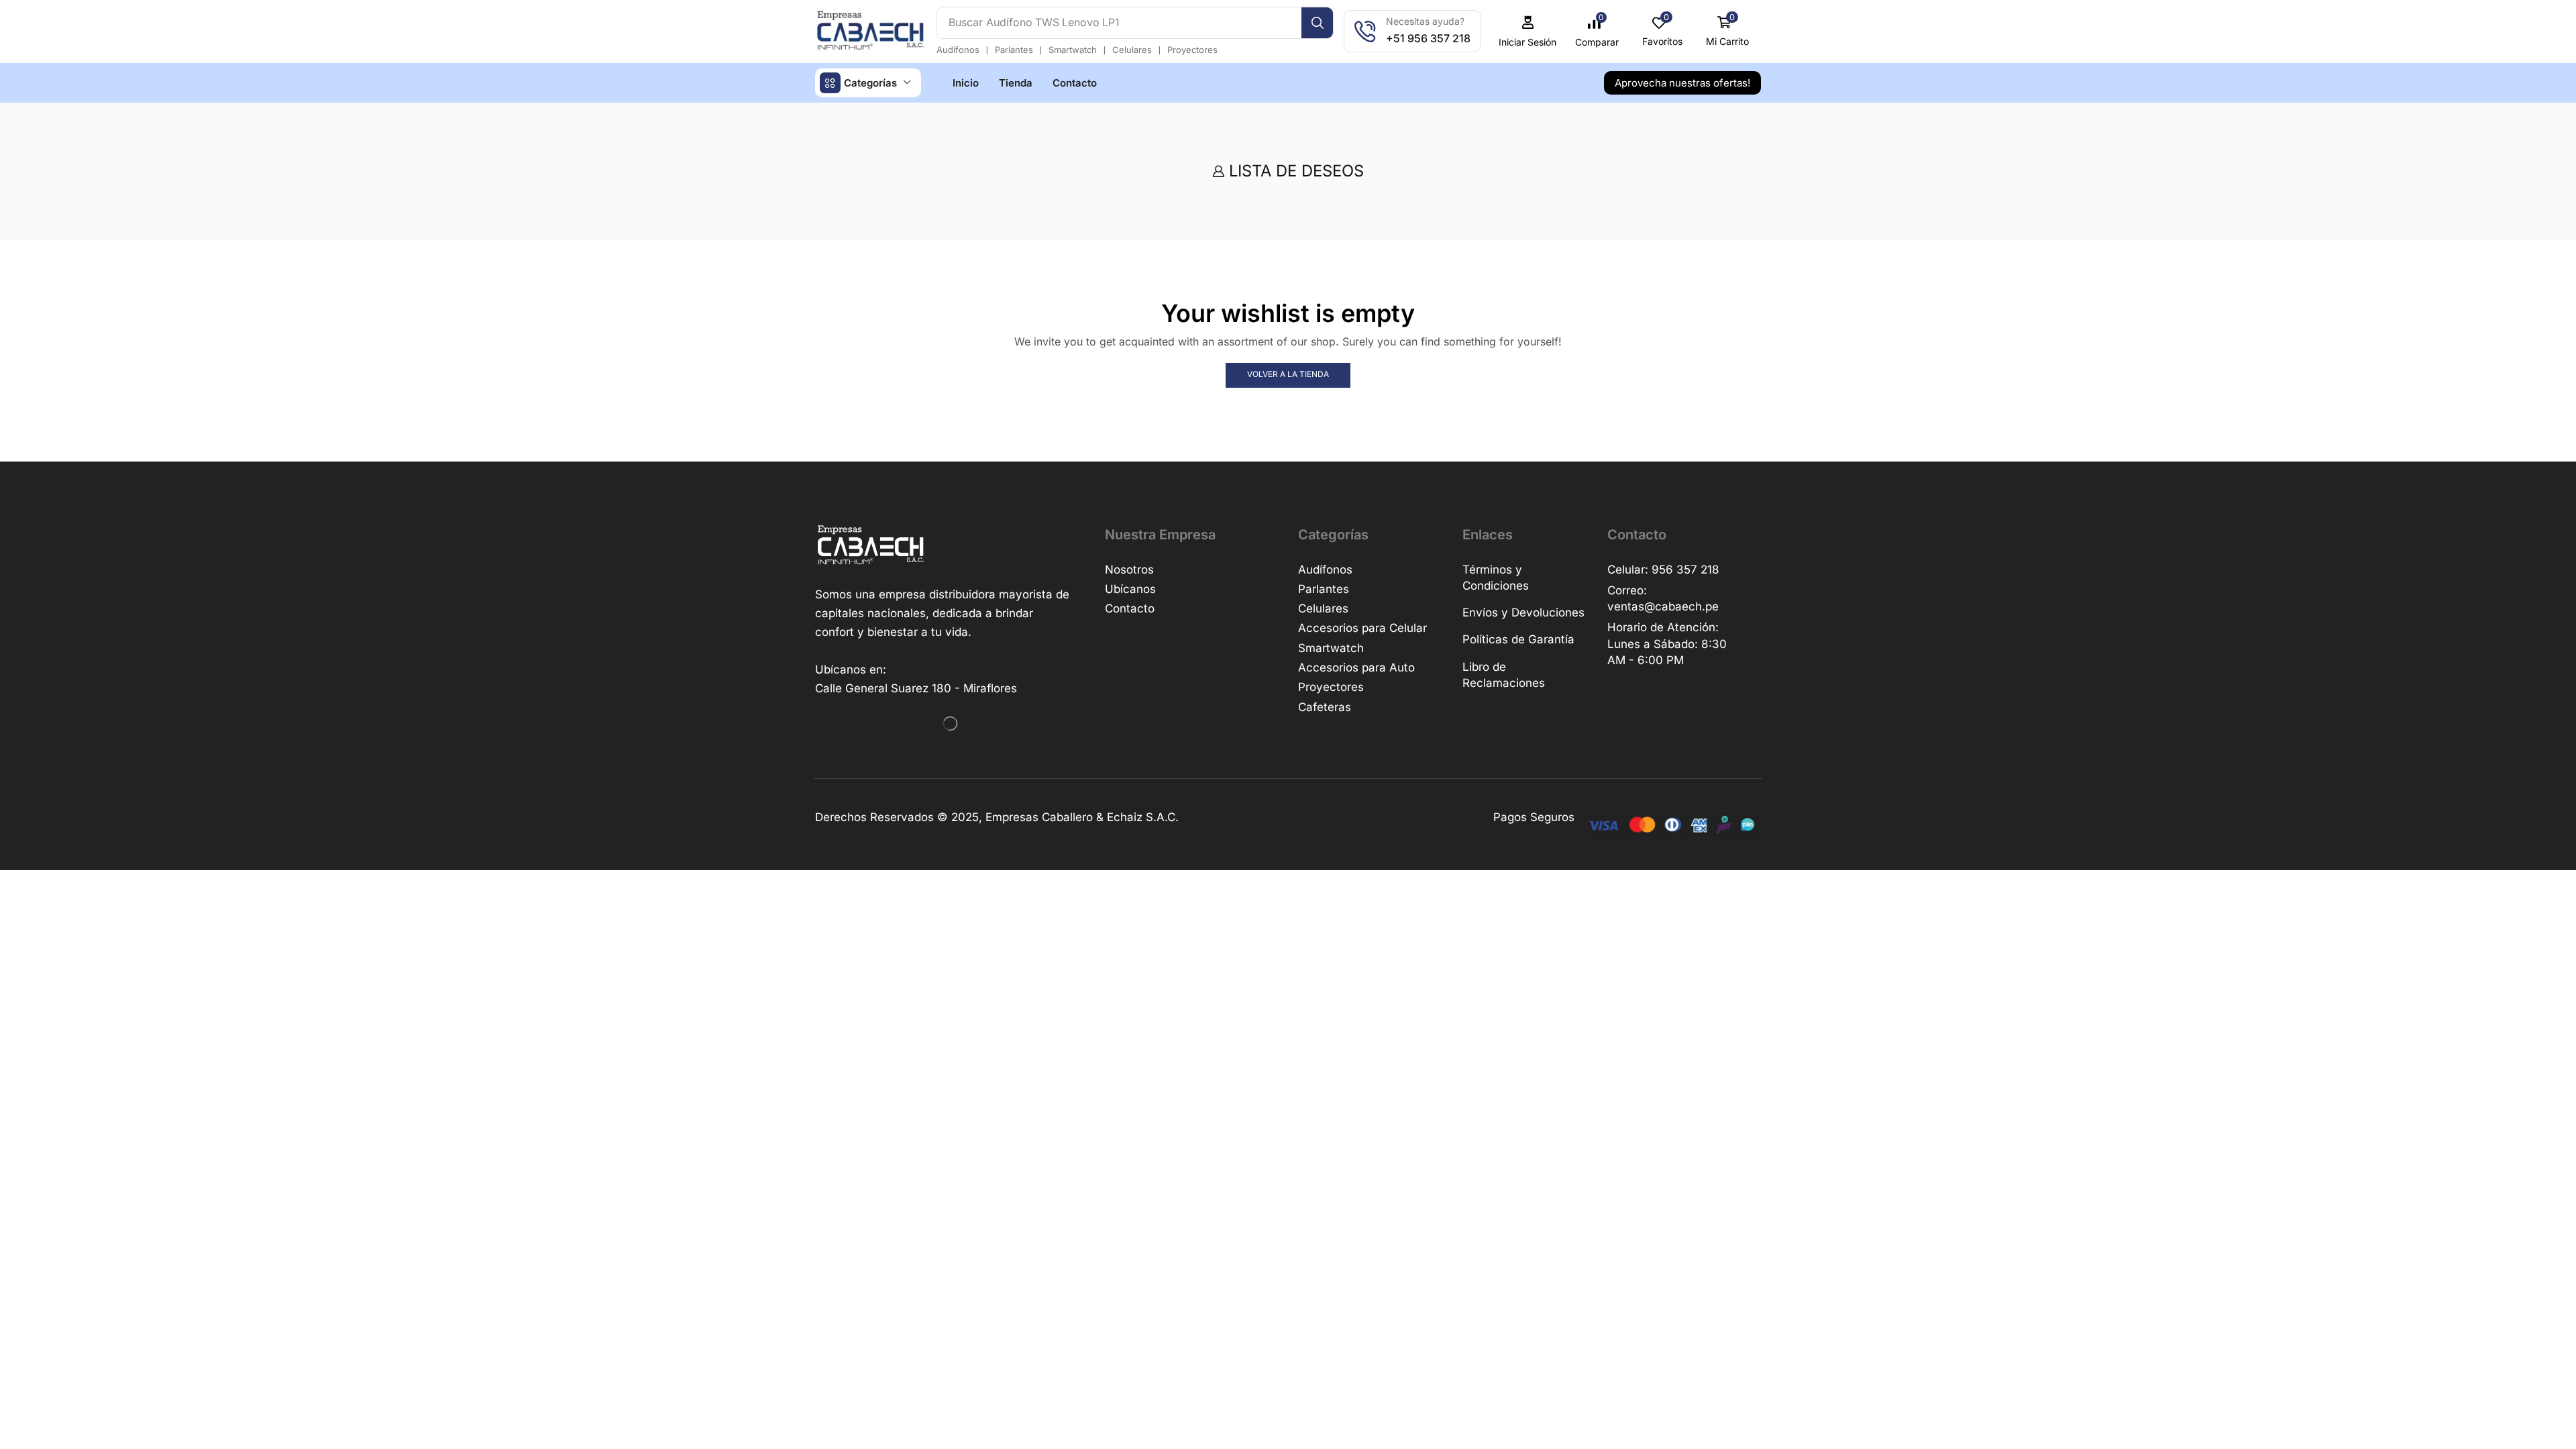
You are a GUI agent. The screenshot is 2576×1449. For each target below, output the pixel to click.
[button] (1597, 32)
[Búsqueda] (1317, 23)
